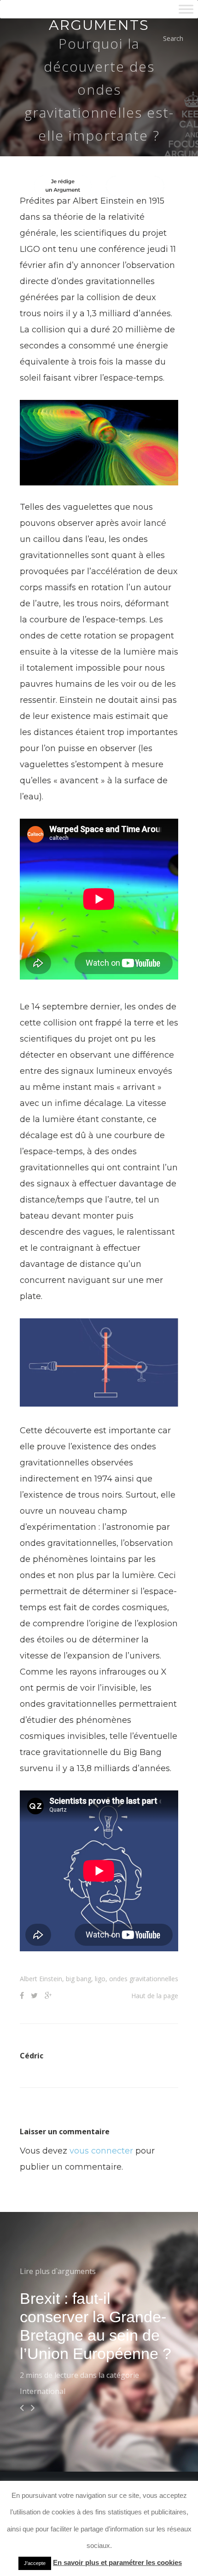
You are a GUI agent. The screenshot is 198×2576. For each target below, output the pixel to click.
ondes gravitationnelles (144, 1979)
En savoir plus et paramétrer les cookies (117, 2562)
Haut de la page (155, 1996)
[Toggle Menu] (186, 9)
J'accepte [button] (35, 2563)
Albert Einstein (41, 1979)
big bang (79, 1979)
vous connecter (101, 2151)
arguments (99, 25)
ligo (100, 1979)
